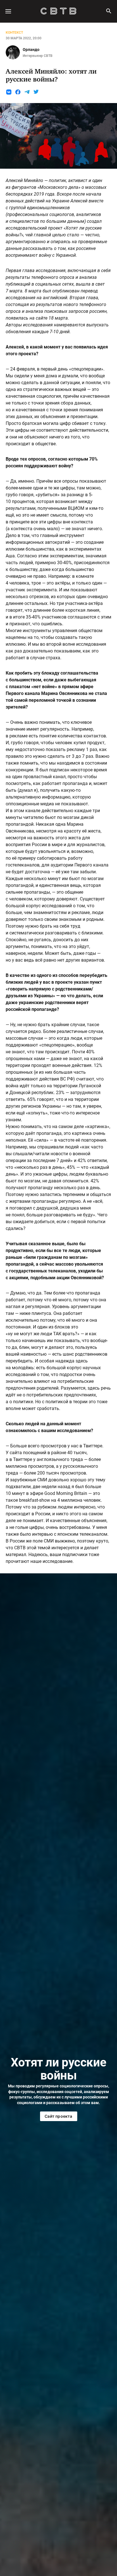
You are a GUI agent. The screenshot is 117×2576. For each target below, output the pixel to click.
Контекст (14, 33)
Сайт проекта (58, 2116)
